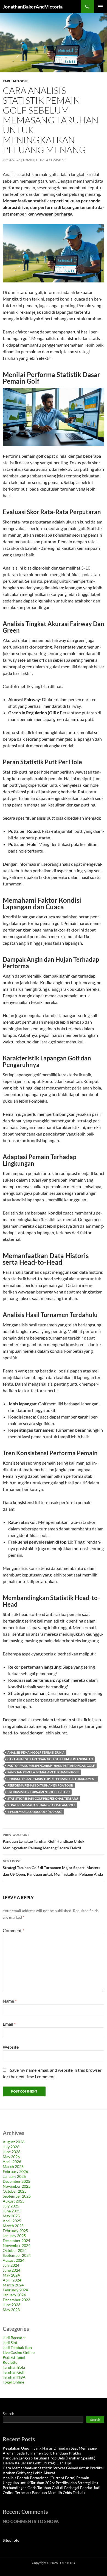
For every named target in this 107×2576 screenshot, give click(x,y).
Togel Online (13, 2382)
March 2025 (13, 2226)
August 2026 (14, 2142)
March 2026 (13, 2166)
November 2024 (17, 2245)
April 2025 (12, 2221)
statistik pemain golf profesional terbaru (43, 1798)
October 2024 (15, 2250)
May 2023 (11, 2310)
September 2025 (17, 2196)
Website (11, 2047)
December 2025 (16, 2181)
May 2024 (11, 2275)
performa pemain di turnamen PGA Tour (40, 1785)
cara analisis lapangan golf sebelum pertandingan (50, 1759)
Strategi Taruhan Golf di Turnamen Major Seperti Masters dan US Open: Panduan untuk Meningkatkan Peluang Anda (53, 1868)
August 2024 (14, 2260)
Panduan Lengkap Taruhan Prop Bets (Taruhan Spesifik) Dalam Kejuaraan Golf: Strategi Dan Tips (49, 2460)
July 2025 (11, 2206)
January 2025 (14, 2236)
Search (9, 2414)
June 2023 (12, 2305)
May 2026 (11, 2157)
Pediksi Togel (14, 2357)
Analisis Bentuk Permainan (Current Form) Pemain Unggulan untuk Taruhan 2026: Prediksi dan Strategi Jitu (50, 2480)
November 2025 (17, 2186)
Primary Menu (100, 7)
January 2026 (14, 2176)
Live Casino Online (19, 2352)
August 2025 (14, 2201)
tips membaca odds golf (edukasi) (35, 1812)
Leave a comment (51, 160)
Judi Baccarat (14, 2338)
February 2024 (15, 2290)
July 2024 (11, 2265)
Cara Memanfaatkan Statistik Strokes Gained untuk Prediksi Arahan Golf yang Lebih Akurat (53, 2470)
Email (9, 2024)
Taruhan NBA (14, 2377)
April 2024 (12, 2280)
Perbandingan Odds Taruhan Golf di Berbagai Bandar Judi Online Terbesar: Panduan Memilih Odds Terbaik (52, 2490)
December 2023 (16, 2300)
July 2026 (11, 2147)
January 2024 (14, 2295)
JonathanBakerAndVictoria (33, 7)
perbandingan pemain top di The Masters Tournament (52, 1779)
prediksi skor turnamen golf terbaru (39, 1792)
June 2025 (12, 2211)
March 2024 (13, 2285)
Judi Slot (10, 2343)
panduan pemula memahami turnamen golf (43, 1772)
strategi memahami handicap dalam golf (41, 1805)
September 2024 (17, 2255)
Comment (13, 1930)
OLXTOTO (68, 2563)
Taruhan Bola (14, 2367)
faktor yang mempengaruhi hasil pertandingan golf (51, 1766)
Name (10, 2001)
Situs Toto (11, 2540)
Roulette (10, 2362)
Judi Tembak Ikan (17, 2347)
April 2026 (12, 2162)
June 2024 (12, 2270)
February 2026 (15, 2171)
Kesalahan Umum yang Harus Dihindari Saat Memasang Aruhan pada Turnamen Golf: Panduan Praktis (50, 2451)
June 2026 (12, 2152)
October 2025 (15, 2191)
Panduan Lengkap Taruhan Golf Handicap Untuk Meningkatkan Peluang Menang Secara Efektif (44, 1841)
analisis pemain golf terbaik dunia (36, 1752)
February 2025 (15, 2231)
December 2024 (16, 2240)
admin (28, 160)
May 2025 (11, 2216)
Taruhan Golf (16, 81)
